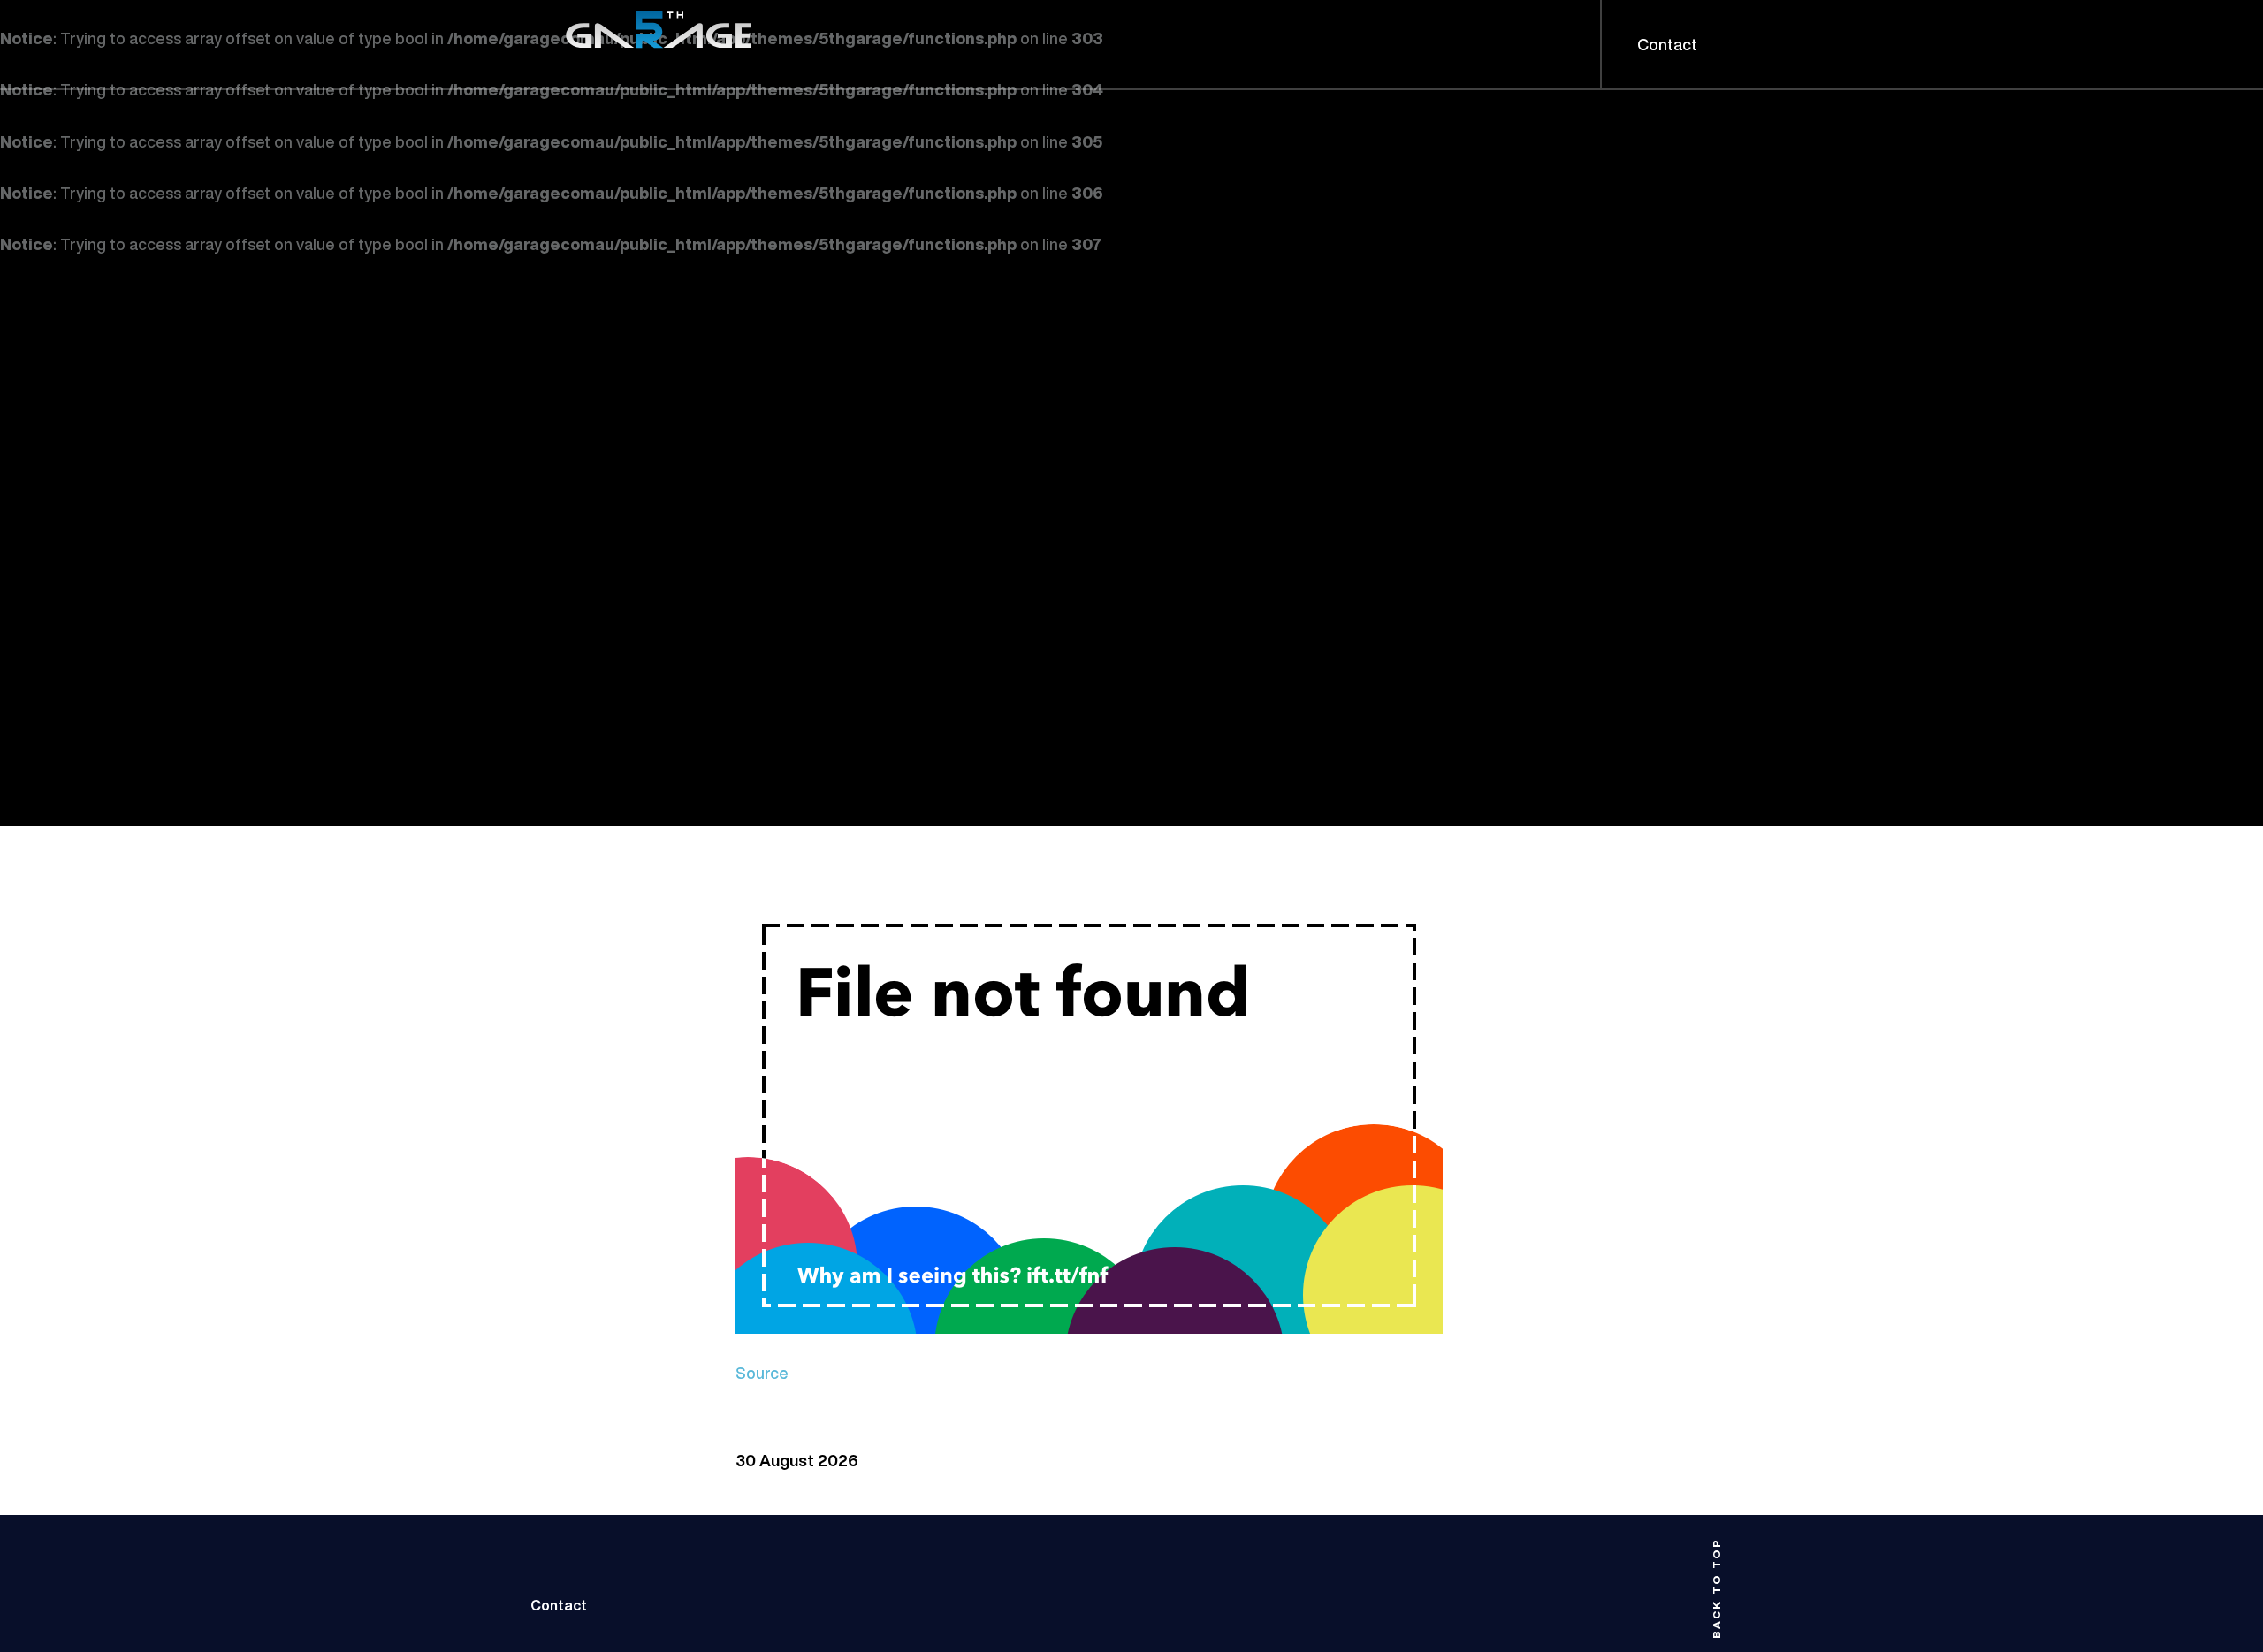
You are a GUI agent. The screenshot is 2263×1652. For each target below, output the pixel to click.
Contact (559, 1605)
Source (762, 1373)
